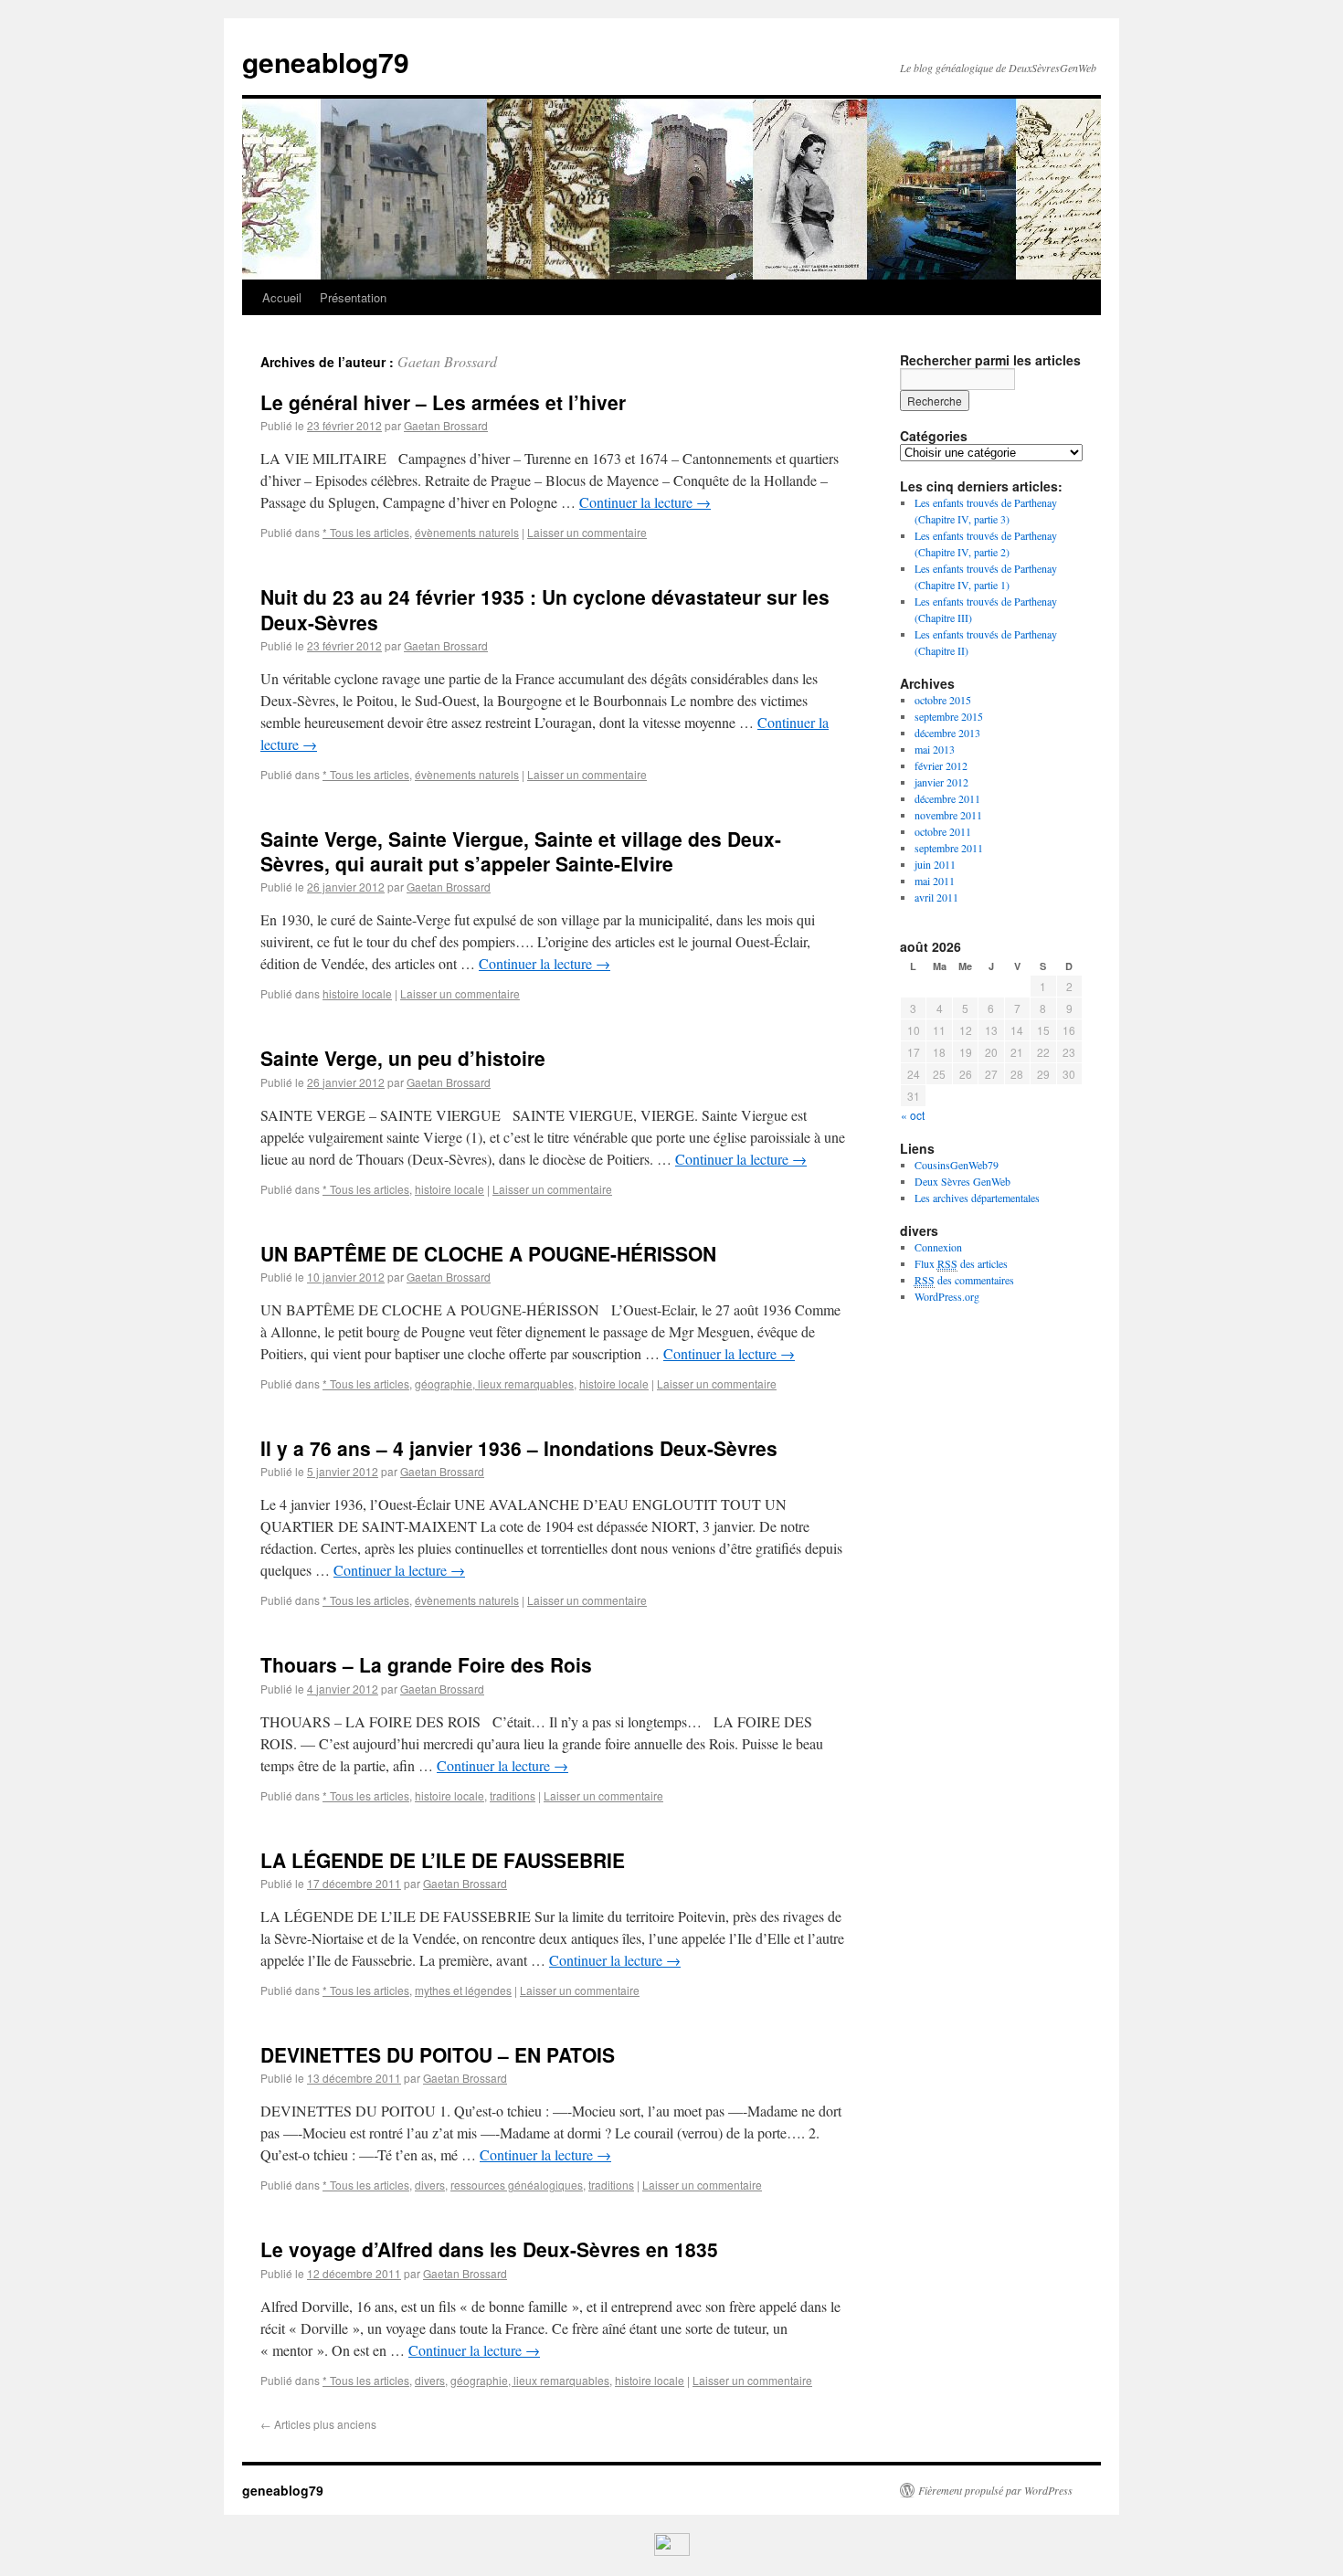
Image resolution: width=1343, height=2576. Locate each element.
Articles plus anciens (318, 2424)
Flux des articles (961, 1263)
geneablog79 (326, 62)
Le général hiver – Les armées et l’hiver (443, 402)
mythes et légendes (463, 1990)
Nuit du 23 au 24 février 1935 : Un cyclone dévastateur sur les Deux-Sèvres (545, 609)
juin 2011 (935, 864)
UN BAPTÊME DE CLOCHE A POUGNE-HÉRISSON (488, 1253)
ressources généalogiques (517, 2185)
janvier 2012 (941, 782)
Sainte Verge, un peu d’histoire (403, 1058)
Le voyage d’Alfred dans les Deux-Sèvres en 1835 (489, 2249)
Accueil (282, 297)
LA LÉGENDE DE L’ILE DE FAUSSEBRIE (443, 1860)
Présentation (353, 297)
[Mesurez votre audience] (672, 2551)
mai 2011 (935, 881)
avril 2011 (936, 897)
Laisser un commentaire (587, 532)
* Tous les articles (366, 532)
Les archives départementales (977, 1198)
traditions (513, 1795)
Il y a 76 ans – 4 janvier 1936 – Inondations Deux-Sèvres (519, 1448)
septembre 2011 (949, 848)
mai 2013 (935, 749)
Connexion (938, 1247)
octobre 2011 (943, 831)
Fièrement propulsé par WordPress (995, 2490)
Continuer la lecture (645, 502)
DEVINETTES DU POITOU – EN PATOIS (438, 2054)
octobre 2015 (943, 700)
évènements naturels (467, 532)
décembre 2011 (947, 798)
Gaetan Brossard (447, 361)
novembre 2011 (948, 815)
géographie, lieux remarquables (494, 1383)
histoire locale (357, 993)
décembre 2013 (947, 733)
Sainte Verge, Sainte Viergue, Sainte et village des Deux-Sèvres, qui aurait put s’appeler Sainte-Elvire (521, 851)
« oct (913, 1115)
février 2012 (941, 765)
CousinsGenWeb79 (957, 1165)
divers (430, 2185)
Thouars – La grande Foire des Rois (426, 1664)
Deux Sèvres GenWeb (962, 1181)
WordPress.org (947, 1296)
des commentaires (964, 1280)
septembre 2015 (949, 716)
